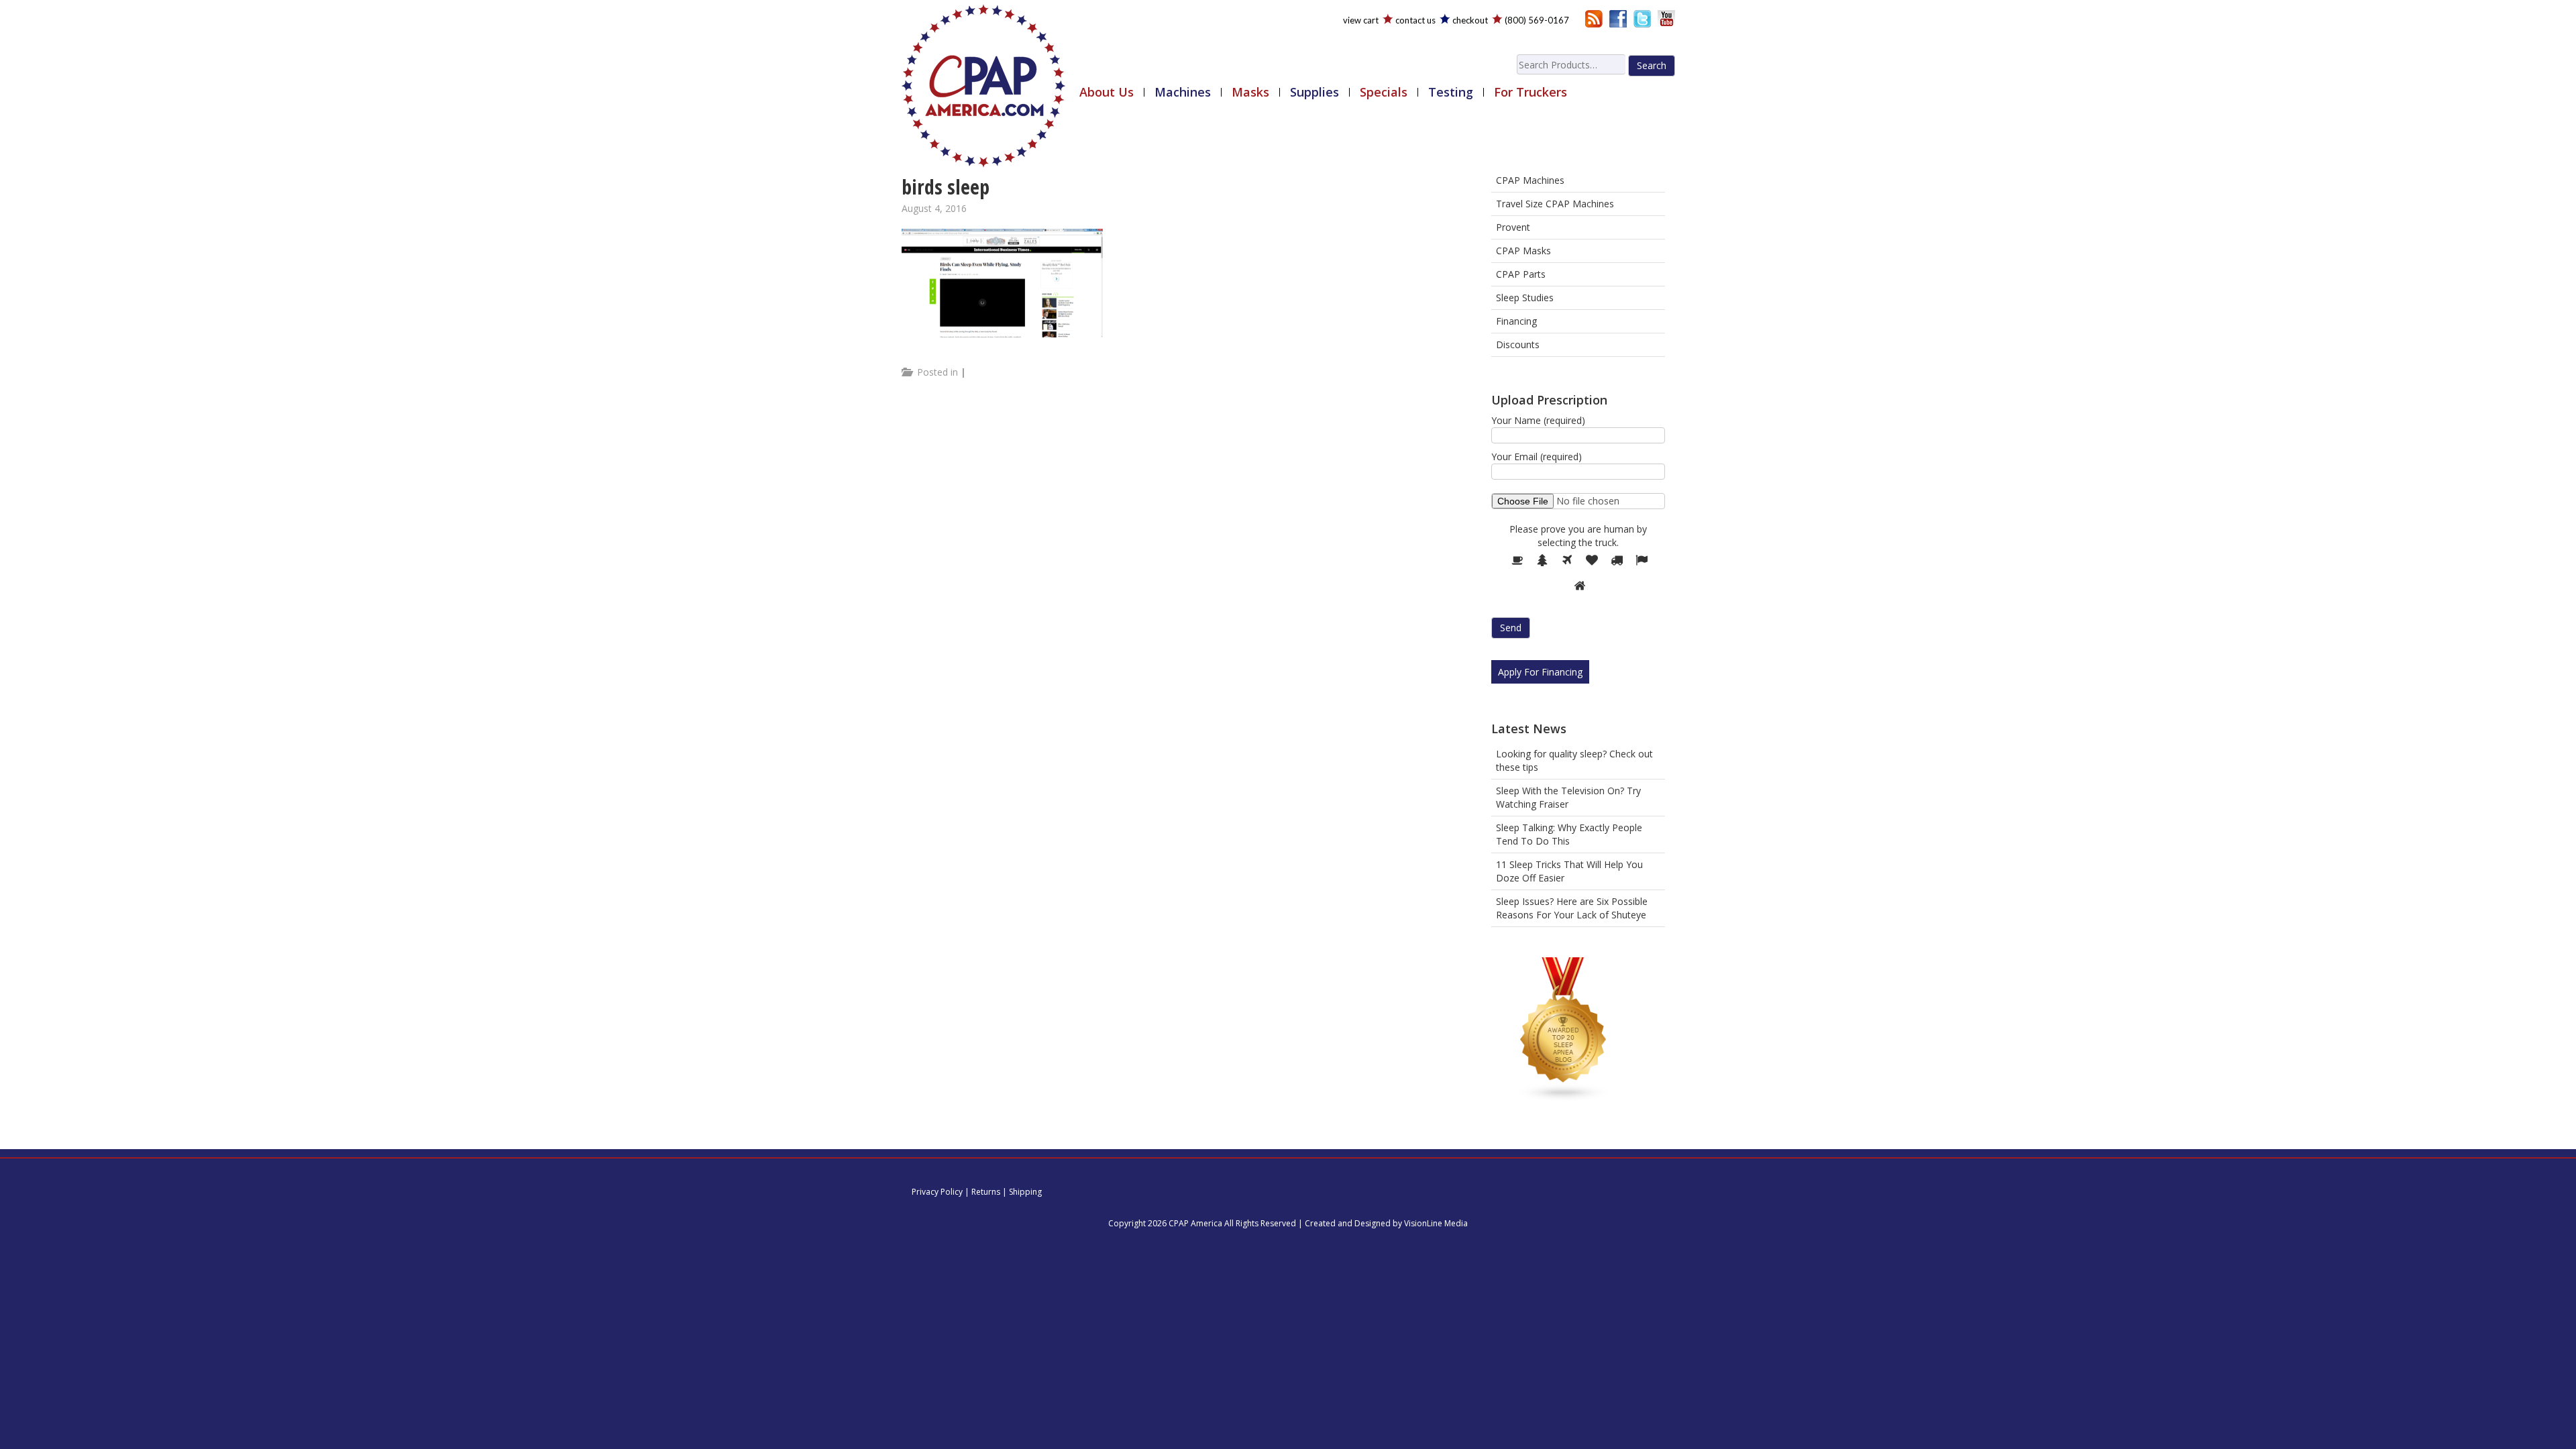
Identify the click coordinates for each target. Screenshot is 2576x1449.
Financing (1516, 321)
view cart (1361, 20)
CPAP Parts (1521, 274)
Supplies (1314, 92)
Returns (986, 1192)
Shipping (1025, 1192)
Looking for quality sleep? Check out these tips (1574, 760)
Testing (1451, 92)
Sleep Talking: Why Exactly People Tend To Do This (1569, 834)
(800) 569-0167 (1537, 20)
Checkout (1470, 20)
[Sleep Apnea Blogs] (1564, 1032)
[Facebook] (1618, 18)
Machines (1183, 92)
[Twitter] (1642, 18)
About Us (1107, 92)
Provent (1513, 227)
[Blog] (1594, 18)
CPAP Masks (1523, 251)
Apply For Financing (1540, 672)
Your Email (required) (1537, 457)
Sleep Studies (1525, 298)
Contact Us (1415, 20)
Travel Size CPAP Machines (1555, 204)
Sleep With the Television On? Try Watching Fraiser (1568, 797)
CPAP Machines (1530, 180)
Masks (1250, 92)
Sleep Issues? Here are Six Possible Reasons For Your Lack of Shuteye (1572, 908)
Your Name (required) (1538, 420)
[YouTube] (1666, 18)
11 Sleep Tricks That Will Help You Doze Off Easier (1569, 871)
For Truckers (1531, 92)
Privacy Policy (937, 1192)
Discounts (1518, 344)
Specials (1384, 92)
